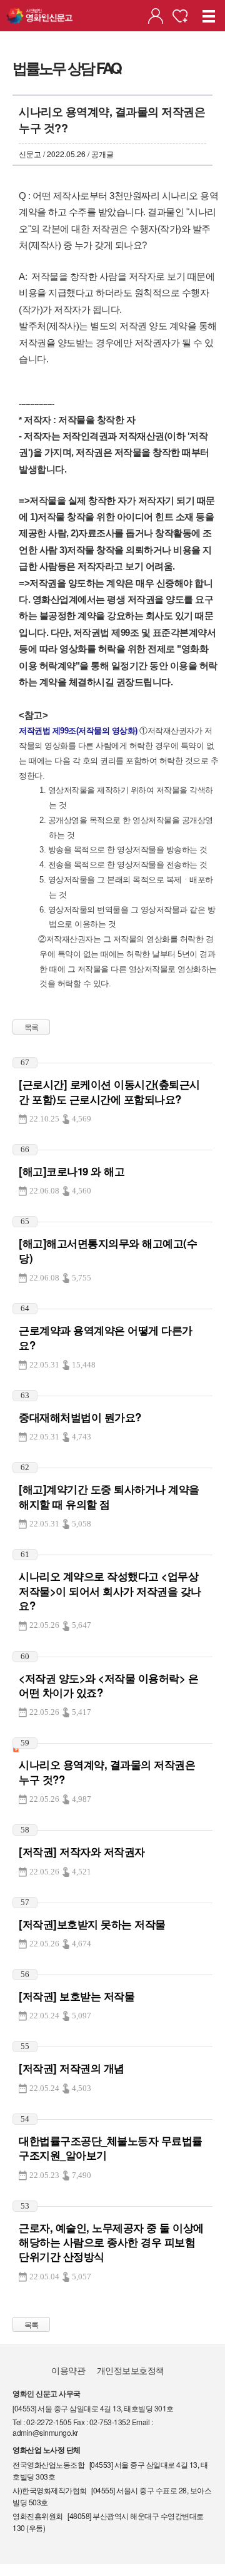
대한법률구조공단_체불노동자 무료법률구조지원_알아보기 (111, 2148)
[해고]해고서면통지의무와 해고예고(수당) (108, 1250)
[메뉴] (209, 16)
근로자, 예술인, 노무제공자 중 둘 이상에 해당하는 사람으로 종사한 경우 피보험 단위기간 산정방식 (111, 2242)
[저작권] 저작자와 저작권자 (82, 1851)
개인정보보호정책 (131, 2370)
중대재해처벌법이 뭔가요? (80, 1417)
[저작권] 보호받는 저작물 (77, 1996)
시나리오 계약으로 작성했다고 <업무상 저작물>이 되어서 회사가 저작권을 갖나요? (110, 1591)
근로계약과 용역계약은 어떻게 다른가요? (106, 1337)
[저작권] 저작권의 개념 (72, 2068)
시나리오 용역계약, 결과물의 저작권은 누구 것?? (107, 1771)
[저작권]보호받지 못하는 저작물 (92, 1924)
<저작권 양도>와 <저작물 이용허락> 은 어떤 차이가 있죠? (108, 1685)
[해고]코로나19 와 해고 (72, 1171)
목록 (32, 1027)
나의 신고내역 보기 (156, 16)
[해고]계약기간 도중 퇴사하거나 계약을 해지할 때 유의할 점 (109, 1496)
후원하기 (180, 16)
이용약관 (68, 2370)
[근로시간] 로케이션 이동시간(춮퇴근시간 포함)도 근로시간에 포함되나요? (109, 1091)
